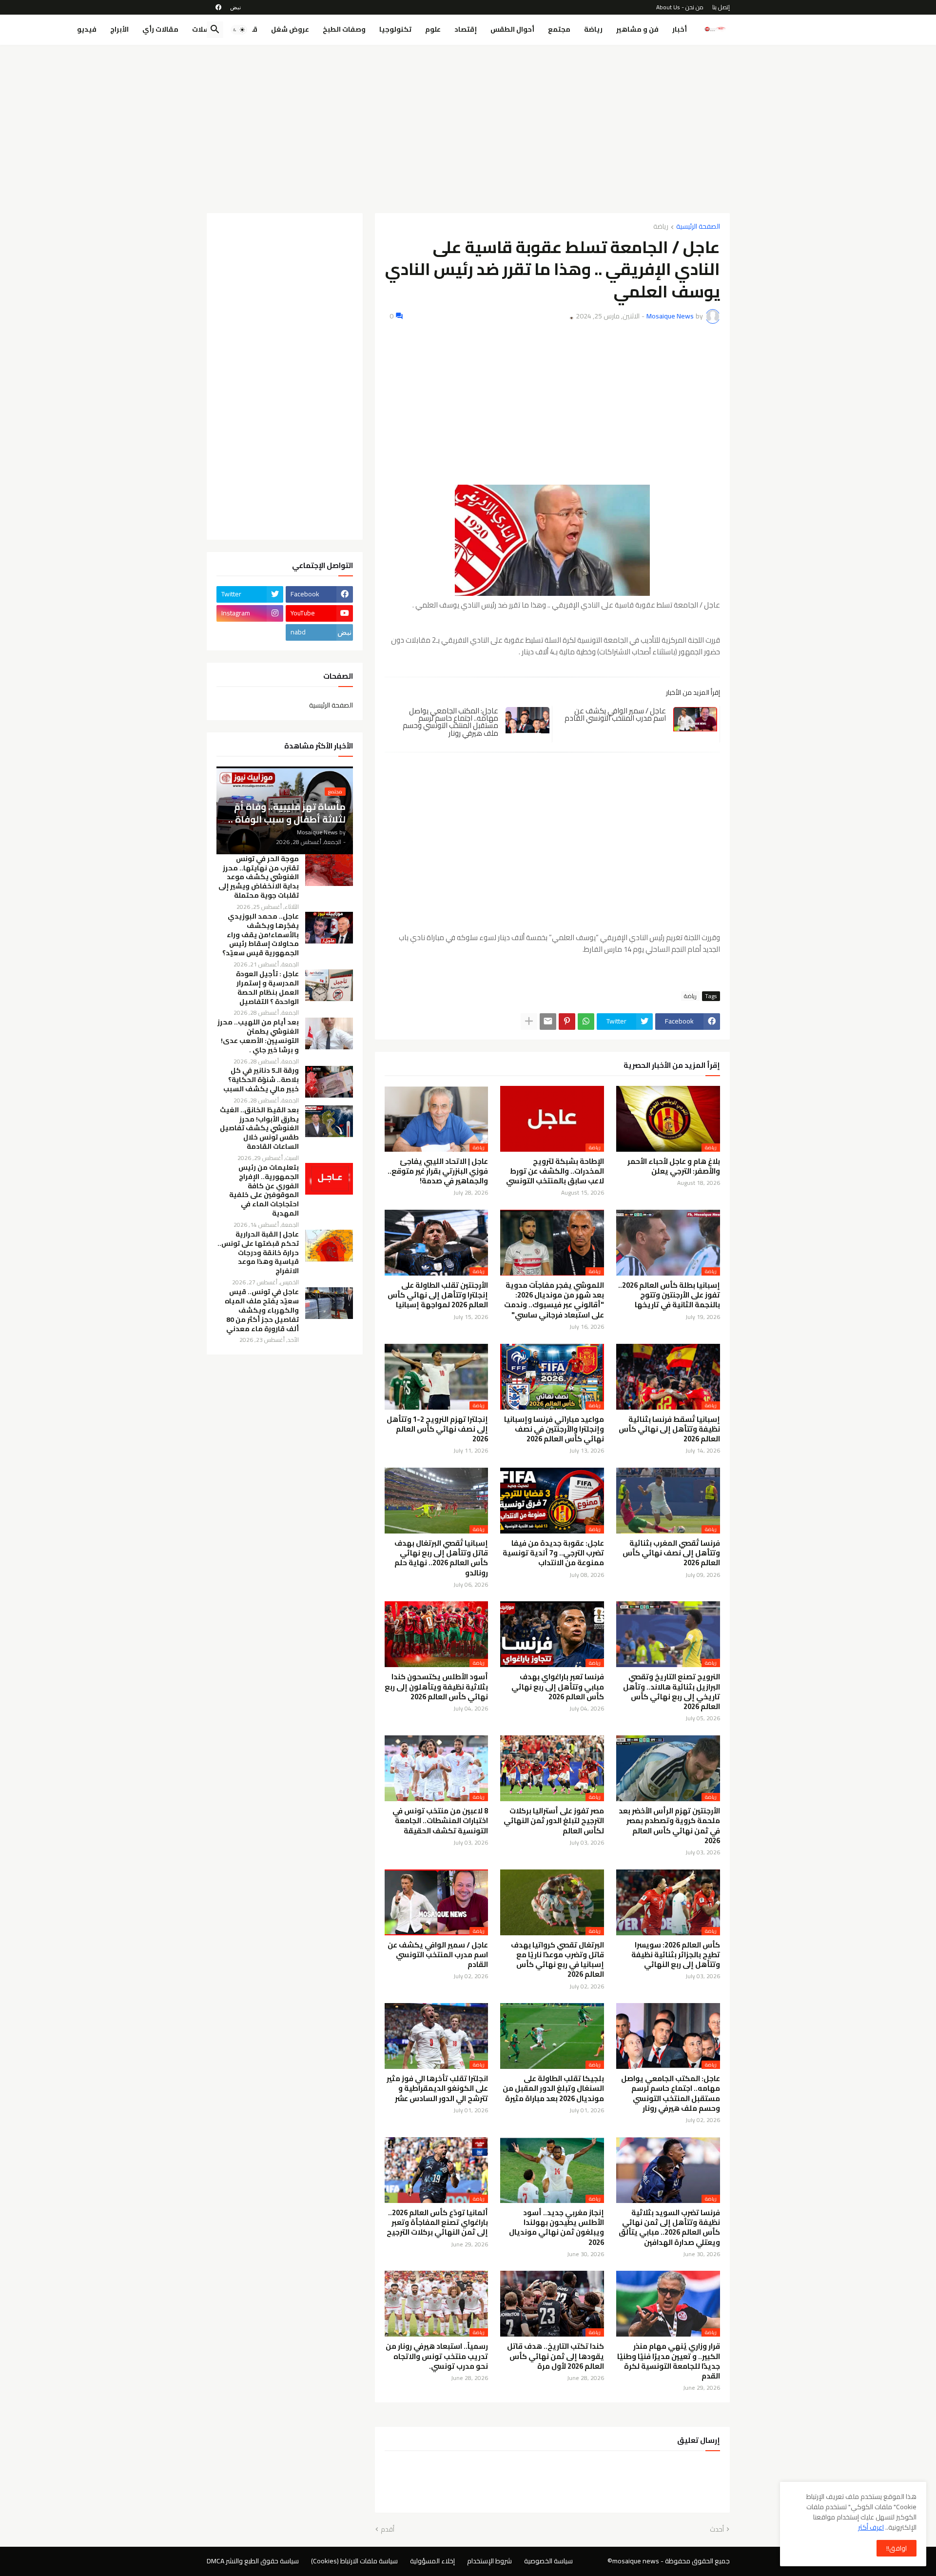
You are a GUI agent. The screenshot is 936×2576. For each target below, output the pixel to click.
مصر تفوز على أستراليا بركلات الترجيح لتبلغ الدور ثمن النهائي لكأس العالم (554, 1821)
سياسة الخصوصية (548, 2561)
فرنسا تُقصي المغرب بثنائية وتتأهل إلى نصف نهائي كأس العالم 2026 (671, 1553)
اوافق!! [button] (897, 2548)
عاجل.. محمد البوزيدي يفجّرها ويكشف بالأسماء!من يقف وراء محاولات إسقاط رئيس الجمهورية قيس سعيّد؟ (261, 935)
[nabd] (235, 7)
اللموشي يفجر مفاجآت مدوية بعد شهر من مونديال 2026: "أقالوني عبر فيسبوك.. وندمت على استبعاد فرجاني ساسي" (554, 1300)
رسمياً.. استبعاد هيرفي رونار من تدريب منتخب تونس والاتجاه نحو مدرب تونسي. (437, 2356)
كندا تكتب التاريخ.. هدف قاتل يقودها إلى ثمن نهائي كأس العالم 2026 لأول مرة (556, 2356)
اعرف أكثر (871, 2527)
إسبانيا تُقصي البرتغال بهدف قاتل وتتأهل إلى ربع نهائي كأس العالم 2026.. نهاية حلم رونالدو (441, 1558)
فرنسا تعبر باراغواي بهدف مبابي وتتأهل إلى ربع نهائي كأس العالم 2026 (558, 1687)
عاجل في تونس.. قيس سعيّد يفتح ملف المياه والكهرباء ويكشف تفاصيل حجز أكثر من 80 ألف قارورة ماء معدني (262, 1310)
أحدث (717, 2530)
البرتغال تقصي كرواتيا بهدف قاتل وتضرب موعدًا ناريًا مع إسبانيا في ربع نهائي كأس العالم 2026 (557, 1960)
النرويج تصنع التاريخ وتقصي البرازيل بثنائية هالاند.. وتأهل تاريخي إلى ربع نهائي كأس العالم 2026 (672, 1692)
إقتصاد (466, 29)
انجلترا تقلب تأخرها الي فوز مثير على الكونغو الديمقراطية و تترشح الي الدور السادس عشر (437, 2089)
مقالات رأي (160, 29)
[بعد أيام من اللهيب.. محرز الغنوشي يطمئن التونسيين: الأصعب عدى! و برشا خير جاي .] (329, 1033)
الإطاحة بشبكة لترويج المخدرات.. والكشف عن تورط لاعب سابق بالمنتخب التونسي (555, 1171)
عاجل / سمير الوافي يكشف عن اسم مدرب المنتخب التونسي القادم (615, 715)
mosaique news (636, 2561)
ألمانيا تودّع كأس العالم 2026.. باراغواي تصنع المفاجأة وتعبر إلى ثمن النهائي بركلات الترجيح (437, 2223)
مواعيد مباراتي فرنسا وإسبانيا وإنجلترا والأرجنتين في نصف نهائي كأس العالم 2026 (554, 1429)
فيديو (87, 29)
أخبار (680, 29)
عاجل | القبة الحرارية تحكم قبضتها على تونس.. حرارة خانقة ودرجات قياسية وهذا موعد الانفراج (258, 1253)
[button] (239, 30)
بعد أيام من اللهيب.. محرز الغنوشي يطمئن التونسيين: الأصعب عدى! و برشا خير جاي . (258, 1036)
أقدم (388, 2530)
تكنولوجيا (395, 29)
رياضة (593, 29)
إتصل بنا (721, 7)
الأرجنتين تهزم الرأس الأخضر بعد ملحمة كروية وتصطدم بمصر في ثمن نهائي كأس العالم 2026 (669, 1826)
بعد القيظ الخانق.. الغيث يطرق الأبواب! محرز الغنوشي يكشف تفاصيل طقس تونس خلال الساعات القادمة (259, 1129)
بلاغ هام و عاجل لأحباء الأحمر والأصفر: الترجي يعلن (674, 1167)
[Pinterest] (567, 1022)
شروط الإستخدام (489, 2561)
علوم (433, 29)
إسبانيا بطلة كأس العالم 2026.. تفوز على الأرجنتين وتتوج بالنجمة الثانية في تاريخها (669, 1295)
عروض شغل (290, 29)
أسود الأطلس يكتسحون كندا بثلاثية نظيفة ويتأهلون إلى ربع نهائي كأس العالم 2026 (436, 1687)
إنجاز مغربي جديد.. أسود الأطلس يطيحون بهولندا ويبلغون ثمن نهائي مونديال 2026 (556, 2228)
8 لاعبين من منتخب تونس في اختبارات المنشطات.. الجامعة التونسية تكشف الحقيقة (440, 1821)
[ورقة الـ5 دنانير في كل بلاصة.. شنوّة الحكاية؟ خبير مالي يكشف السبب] (329, 1082)
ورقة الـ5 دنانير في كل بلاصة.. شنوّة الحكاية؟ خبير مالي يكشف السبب (261, 1080)
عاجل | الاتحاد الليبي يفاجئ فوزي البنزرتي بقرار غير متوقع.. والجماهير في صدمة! (438, 1171)
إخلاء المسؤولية (432, 2561)
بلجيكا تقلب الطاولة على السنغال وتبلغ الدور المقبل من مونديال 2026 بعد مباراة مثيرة (553, 2089)
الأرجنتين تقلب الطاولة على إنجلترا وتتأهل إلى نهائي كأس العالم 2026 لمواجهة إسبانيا (438, 1295)
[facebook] (218, 7)
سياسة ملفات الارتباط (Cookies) (354, 2561)
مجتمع (559, 29)
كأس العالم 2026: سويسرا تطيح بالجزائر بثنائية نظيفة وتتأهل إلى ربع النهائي (676, 1955)
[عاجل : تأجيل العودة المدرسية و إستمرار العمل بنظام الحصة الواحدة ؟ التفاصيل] (329, 985)
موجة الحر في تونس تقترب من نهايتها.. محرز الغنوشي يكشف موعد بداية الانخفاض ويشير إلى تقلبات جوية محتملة (259, 877)
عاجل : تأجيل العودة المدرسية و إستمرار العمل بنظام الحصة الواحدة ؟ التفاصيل (267, 988)
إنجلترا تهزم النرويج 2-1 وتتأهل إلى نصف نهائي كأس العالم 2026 (437, 1429)
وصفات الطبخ (344, 29)
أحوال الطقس (512, 29)
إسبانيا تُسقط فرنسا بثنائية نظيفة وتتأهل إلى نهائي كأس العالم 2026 (669, 1429)
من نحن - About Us (680, 7)
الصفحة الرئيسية (698, 227)
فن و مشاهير (637, 29)
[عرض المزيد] (529, 1022)
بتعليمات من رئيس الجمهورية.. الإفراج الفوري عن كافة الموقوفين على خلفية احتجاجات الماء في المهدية (264, 1190)
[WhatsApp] (586, 1022)
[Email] (548, 1022)
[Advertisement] (468, 125)
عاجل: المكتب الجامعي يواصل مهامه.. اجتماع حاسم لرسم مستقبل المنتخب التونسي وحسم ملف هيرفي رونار (450, 722)
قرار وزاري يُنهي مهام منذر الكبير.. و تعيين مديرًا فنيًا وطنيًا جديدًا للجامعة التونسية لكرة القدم (669, 2361)
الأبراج (119, 29)
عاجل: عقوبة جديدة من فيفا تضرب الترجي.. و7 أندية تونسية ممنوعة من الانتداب (553, 1553)
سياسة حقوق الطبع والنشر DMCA (253, 2561)
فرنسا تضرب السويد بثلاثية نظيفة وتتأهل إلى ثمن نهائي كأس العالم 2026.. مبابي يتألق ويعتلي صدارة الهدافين (669, 2228)
